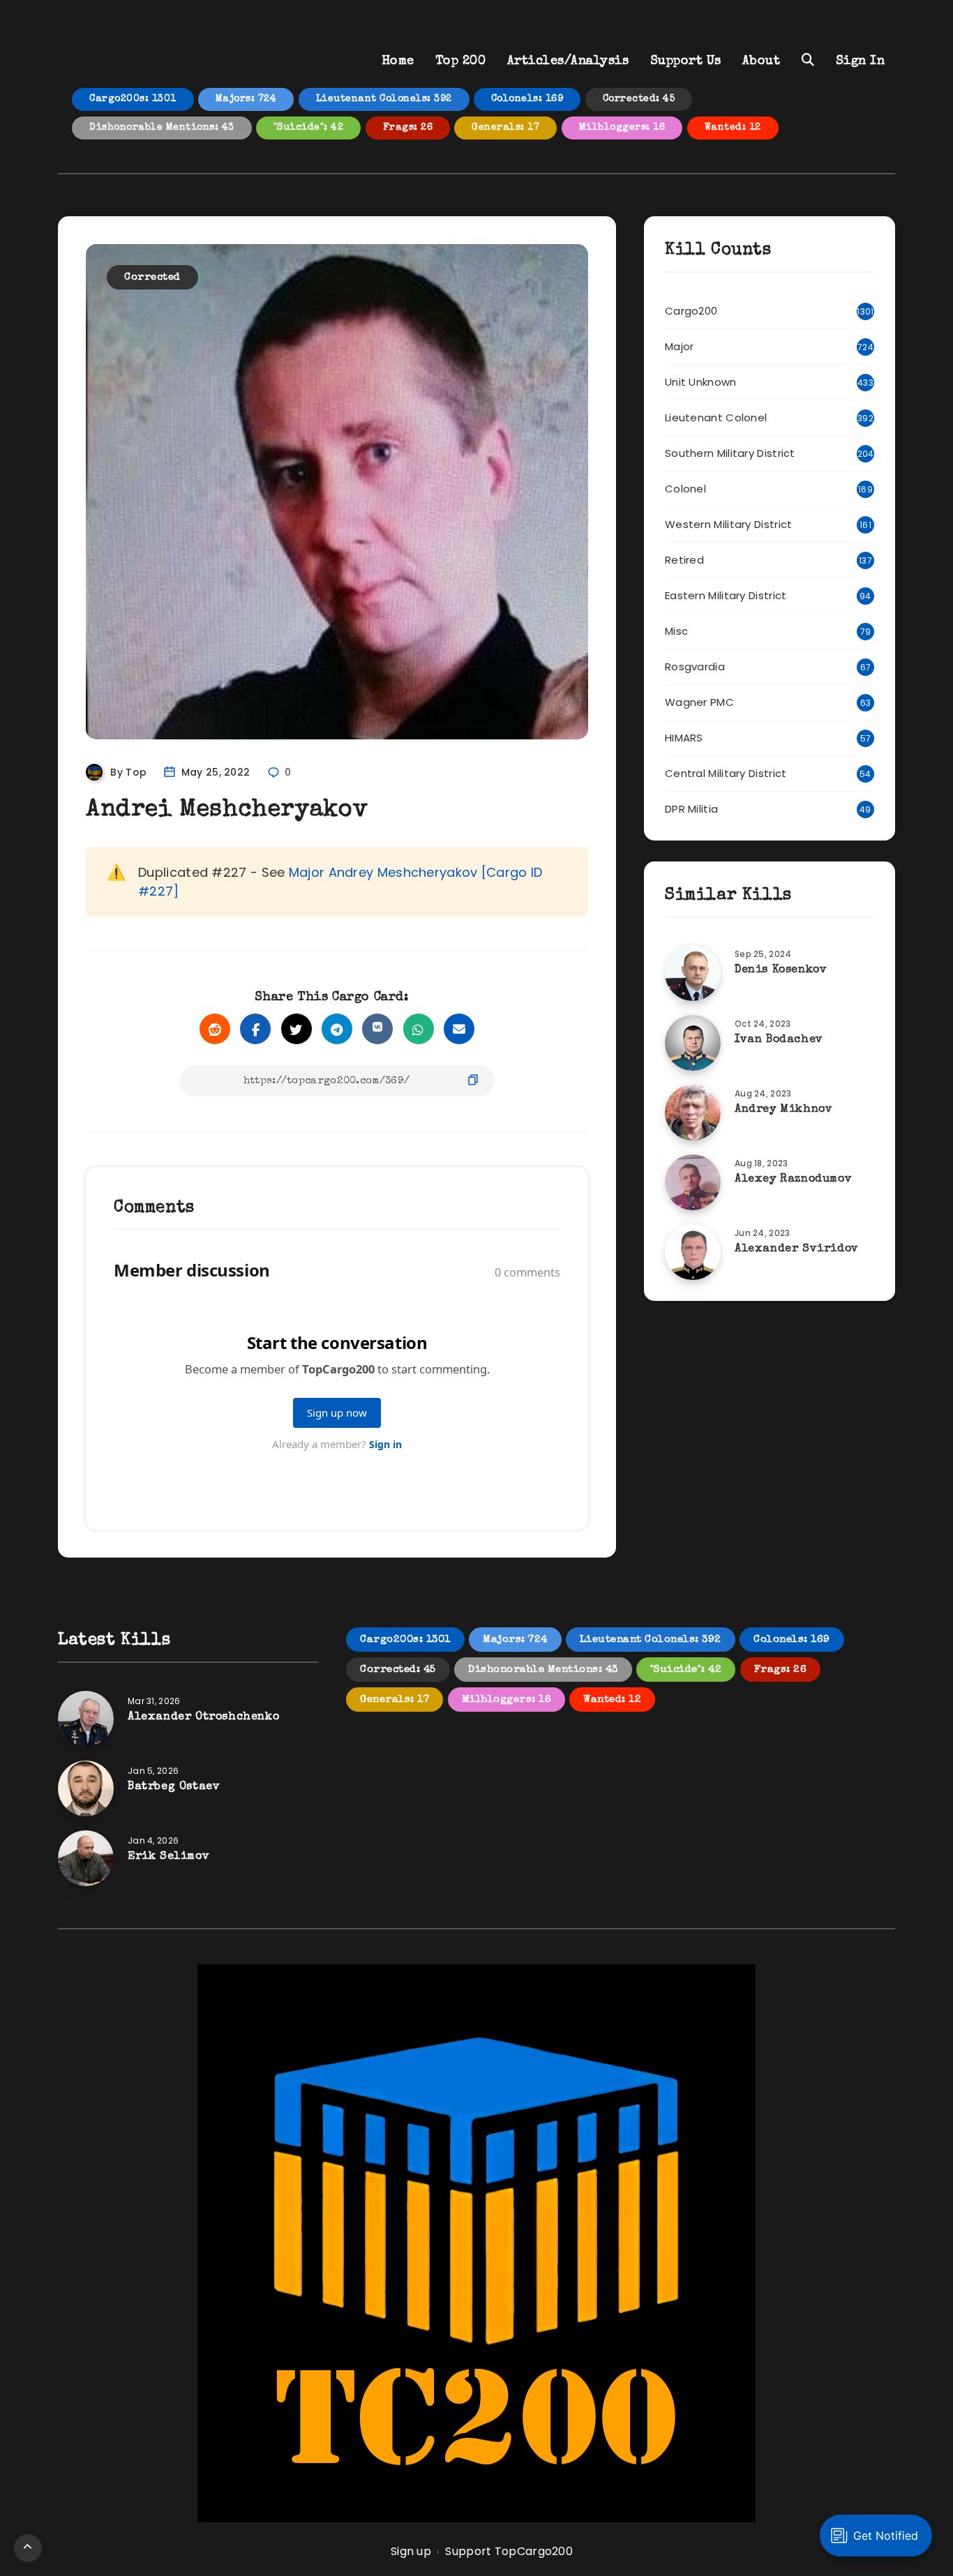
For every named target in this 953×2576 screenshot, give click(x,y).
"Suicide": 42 (309, 128)
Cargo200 (691, 311)
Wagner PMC (699, 702)
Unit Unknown (701, 382)
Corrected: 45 (639, 99)
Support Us (686, 61)
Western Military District (729, 524)
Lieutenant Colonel (716, 417)
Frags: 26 (408, 128)
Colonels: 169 (527, 99)
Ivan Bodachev (779, 1040)
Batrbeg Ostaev (174, 1787)
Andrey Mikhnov (783, 1110)
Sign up (411, 2551)
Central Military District (726, 773)
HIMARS (684, 738)
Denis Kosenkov (781, 970)
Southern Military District (730, 453)
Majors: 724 (246, 99)
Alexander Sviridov (797, 1249)
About (761, 61)
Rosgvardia (695, 666)
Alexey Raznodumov (793, 1180)
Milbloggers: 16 (622, 128)
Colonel (685, 489)
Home (398, 61)
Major (680, 346)
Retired (684, 560)
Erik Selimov (168, 1857)
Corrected (152, 277)
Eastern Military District (726, 595)
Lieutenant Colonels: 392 (384, 99)
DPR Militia (691, 809)
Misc (676, 631)
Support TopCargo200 (509, 2551)
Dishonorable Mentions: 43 (162, 128)
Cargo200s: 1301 (133, 99)
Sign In (861, 61)
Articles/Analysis (568, 61)
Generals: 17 (505, 128)
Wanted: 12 (733, 128)
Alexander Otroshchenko (203, 1717)
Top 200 (461, 61)
